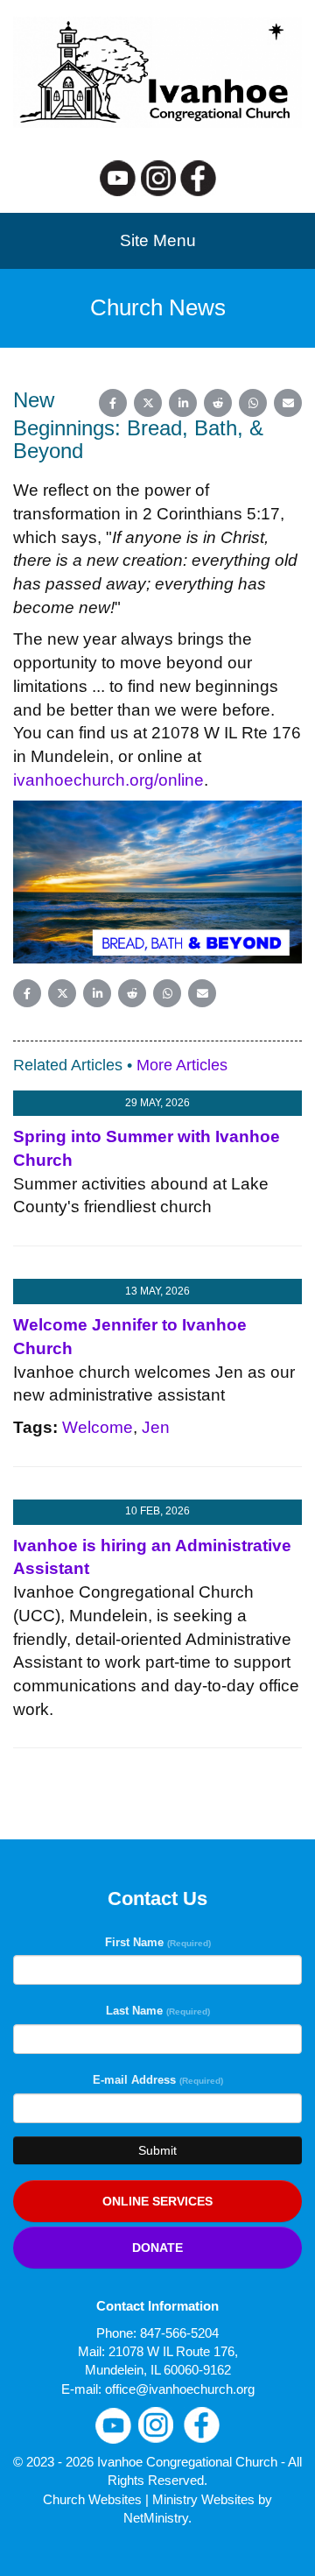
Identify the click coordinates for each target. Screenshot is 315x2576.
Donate (157, 2248)
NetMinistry (156, 2518)
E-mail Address (158, 2080)
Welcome (98, 1427)
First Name (158, 1942)
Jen (156, 1427)
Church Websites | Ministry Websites (150, 2499)
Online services (157, 2201)
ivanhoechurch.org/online (108, 780)
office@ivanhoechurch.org (180, 2389)
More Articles (182, 1065)
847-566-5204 (179, 2333)
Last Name (158, 2011)
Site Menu (158, 240)
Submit (157, 2150)
